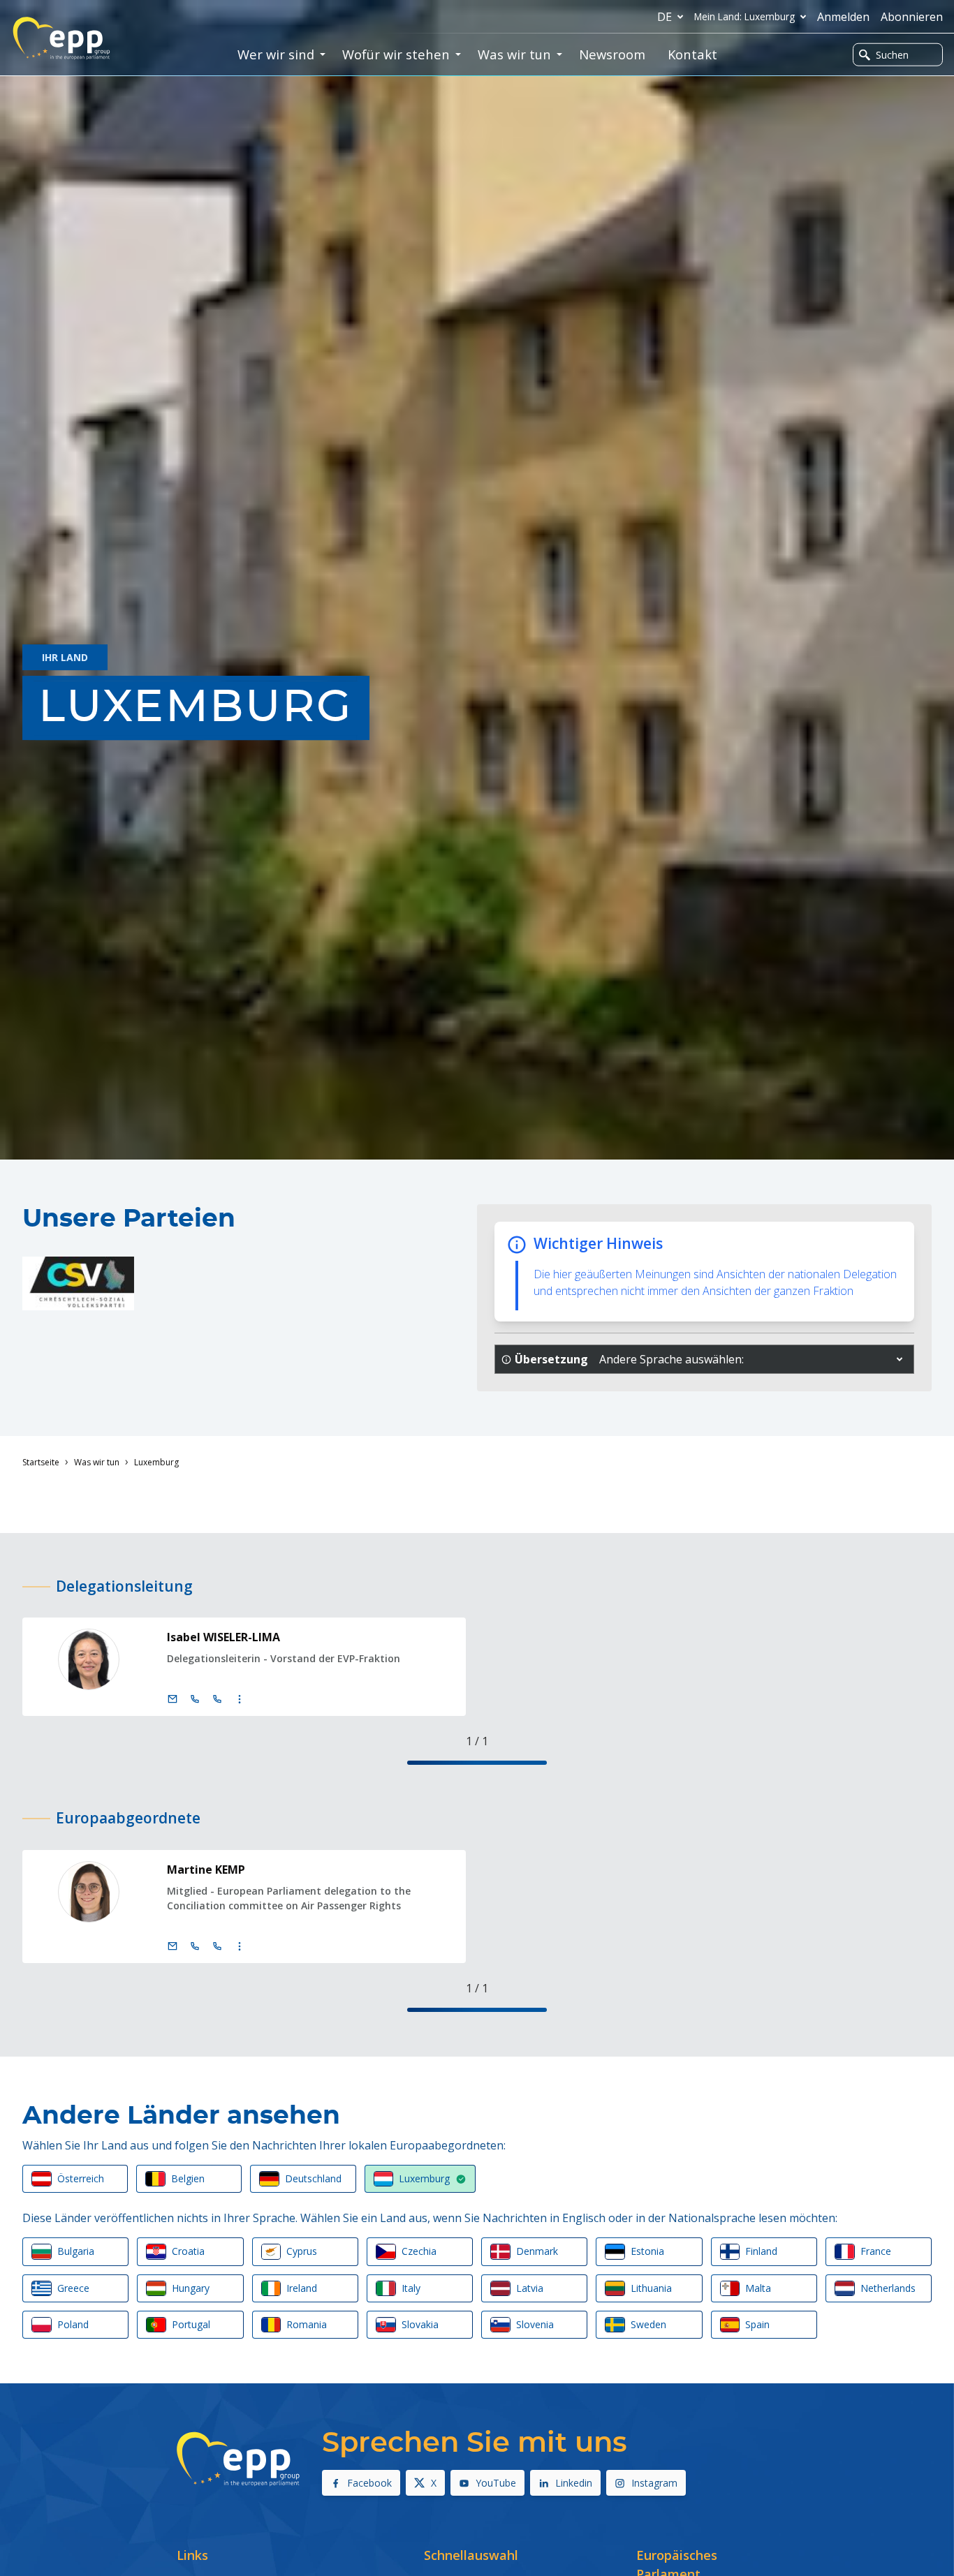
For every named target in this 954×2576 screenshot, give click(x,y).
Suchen (892, 55)
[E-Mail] (173, 1699)
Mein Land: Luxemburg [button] (744, 16)
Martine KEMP (206, 1870)
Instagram (654, 2483)
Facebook (369, 2483)
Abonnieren (912, 17)
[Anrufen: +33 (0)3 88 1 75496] (217, 1946)
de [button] (665, 17)
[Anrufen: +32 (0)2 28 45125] (195, 1699)
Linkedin (574, 2483)
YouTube (496, 2483)
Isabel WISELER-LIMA (223, 1637)
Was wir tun (97, 1462)
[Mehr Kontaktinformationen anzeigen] (240, 1699)
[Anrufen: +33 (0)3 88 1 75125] (217, 1699)
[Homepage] (61, 38)
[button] (900, 1359)
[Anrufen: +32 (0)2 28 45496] (195, 1946)
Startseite (41, 1462)
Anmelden (843, 17)
